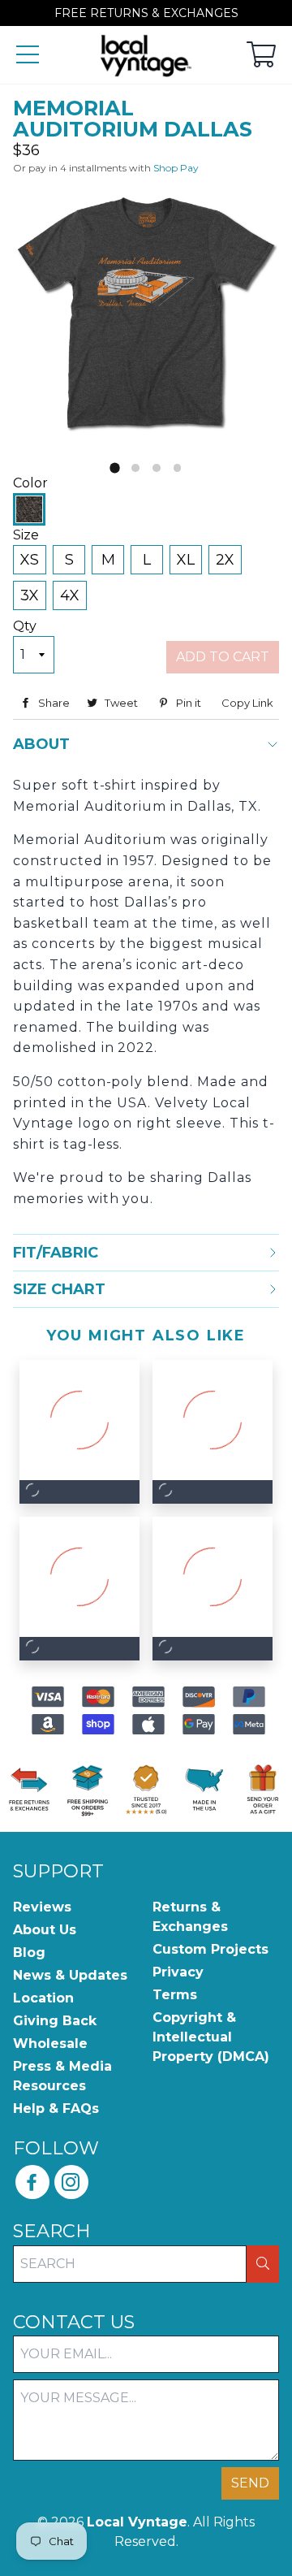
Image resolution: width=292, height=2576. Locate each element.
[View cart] (261, 56)
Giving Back (55, 2021)
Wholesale (50, 2043)
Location (43, 1998)
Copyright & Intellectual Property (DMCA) (211, 2037)
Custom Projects (210, 1949)
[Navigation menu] (28, 56)
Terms (175, 1995)
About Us (45, 1930)
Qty (25, 626)
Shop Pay (176, 168)
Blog (29, 1953)
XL (186, 560)
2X (225, 560)
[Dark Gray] (29, 509)
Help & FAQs (56, 2108)
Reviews (42, 1907)
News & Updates (70, 1975)
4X (70, 595)
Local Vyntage (137, 2522)
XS (30, 560)
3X (30, 595)
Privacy (178, 1972)
